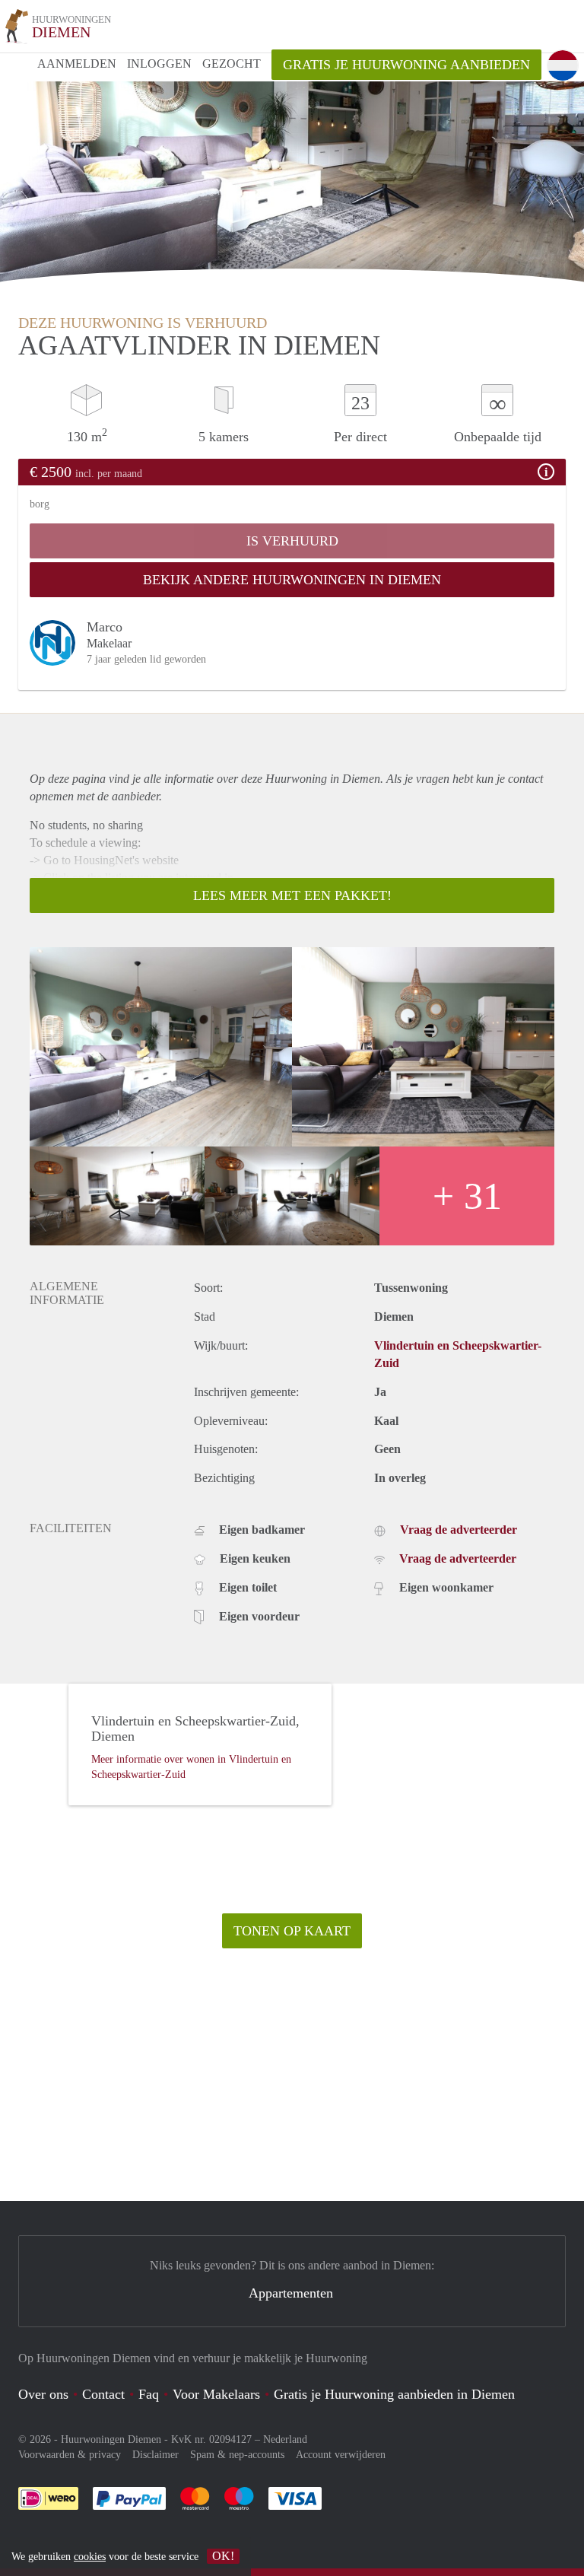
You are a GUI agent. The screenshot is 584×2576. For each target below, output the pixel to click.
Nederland (285, 2439)
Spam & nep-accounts (237, 2455)
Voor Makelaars (216, 2394)
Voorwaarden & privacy (70, 2455)
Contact (103, 2394)
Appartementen (291, 2293)
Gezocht (232, 64)
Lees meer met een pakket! (292, 895)
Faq (149, 2394)
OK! (223, 2556)
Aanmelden (77, 64)
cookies (90, 2557)
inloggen (159, 64)
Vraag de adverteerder (459, 1530)
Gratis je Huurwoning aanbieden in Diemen (394, 2394)
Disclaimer (156, 2455)
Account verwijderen (341, 2455)
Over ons (43, 2394)
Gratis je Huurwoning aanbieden (406, 65)
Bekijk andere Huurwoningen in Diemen (292, 580)
